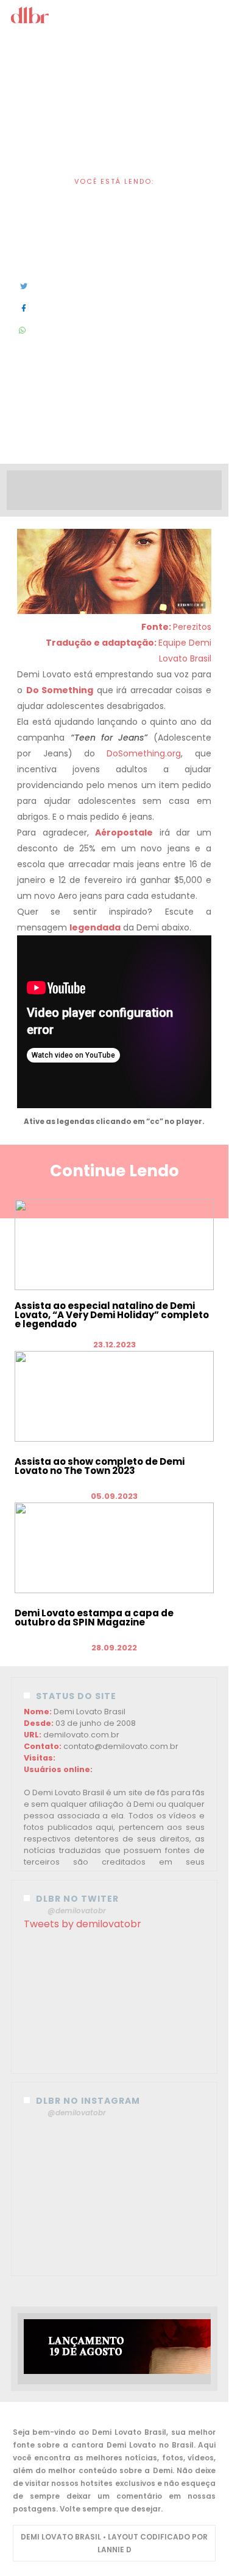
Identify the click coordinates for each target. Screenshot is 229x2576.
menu (115, 17)
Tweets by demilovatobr (83, 1924)
